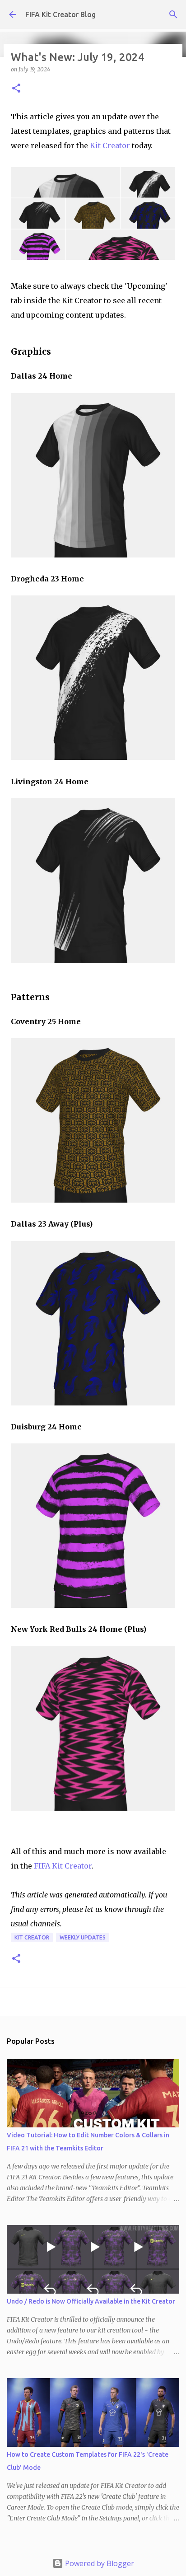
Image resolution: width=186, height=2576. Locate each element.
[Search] (173, 14)
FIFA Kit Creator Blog (60, 14)
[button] (16, 89)
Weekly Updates (83, 1937)
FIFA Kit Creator (63, 1866)
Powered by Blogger (99, 2563)
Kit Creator (110, 145)
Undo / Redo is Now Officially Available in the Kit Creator (91, 2301)
